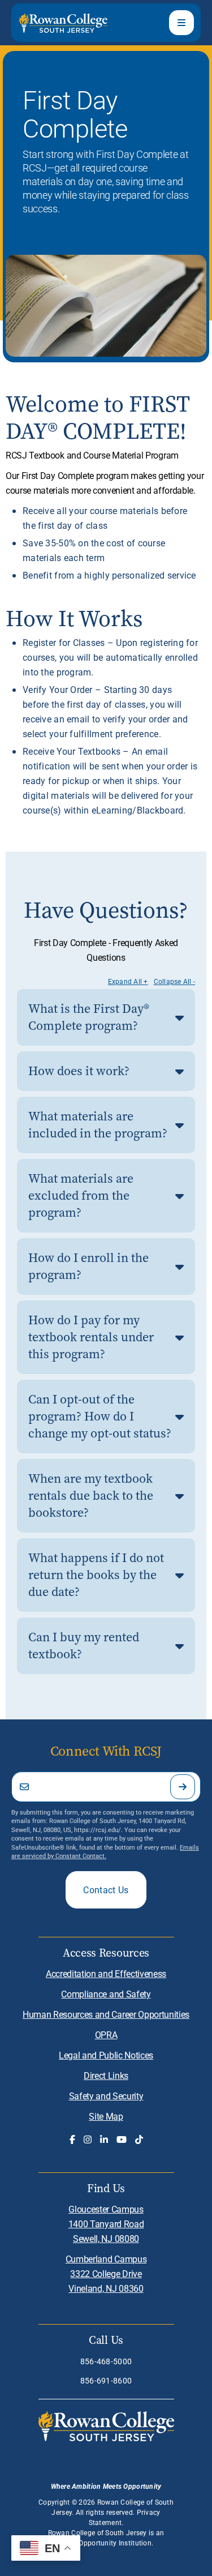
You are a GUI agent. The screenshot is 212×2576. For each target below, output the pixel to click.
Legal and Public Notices (106, 2055)
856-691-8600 (106, 2380)
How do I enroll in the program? (88, 1266)
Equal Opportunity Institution (105, 2543)
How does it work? (79, 1071)
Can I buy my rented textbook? (84, 1646)
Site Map (106, 2116)
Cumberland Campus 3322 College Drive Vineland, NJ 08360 (106, 2273)
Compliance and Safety (106, 1994)
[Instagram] (88, 2139)
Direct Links (106, 2075)
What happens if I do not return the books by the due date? (96, 1575)
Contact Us (106, 1890)
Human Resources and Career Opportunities (106, 2014)
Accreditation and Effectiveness (106, 1973)
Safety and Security (106, 2096)
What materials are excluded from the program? (81, 1195)
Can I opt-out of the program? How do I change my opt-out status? (100, 1416)
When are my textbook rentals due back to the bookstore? (91, 1495)
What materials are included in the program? (98, 1125)
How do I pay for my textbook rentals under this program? (91, 1337)
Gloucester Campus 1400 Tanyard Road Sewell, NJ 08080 (106, 2224)
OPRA (106, 2034)
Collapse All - (174, 981)
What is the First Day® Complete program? (89, 1017)
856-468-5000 (106, 2361)
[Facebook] (72, 2139)
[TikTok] (139, 2139)
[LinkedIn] (104, 2139)
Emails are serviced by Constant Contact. (105, 1851)
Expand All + (128, 981)
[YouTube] (122, 2139)
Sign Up (183, 1787)
